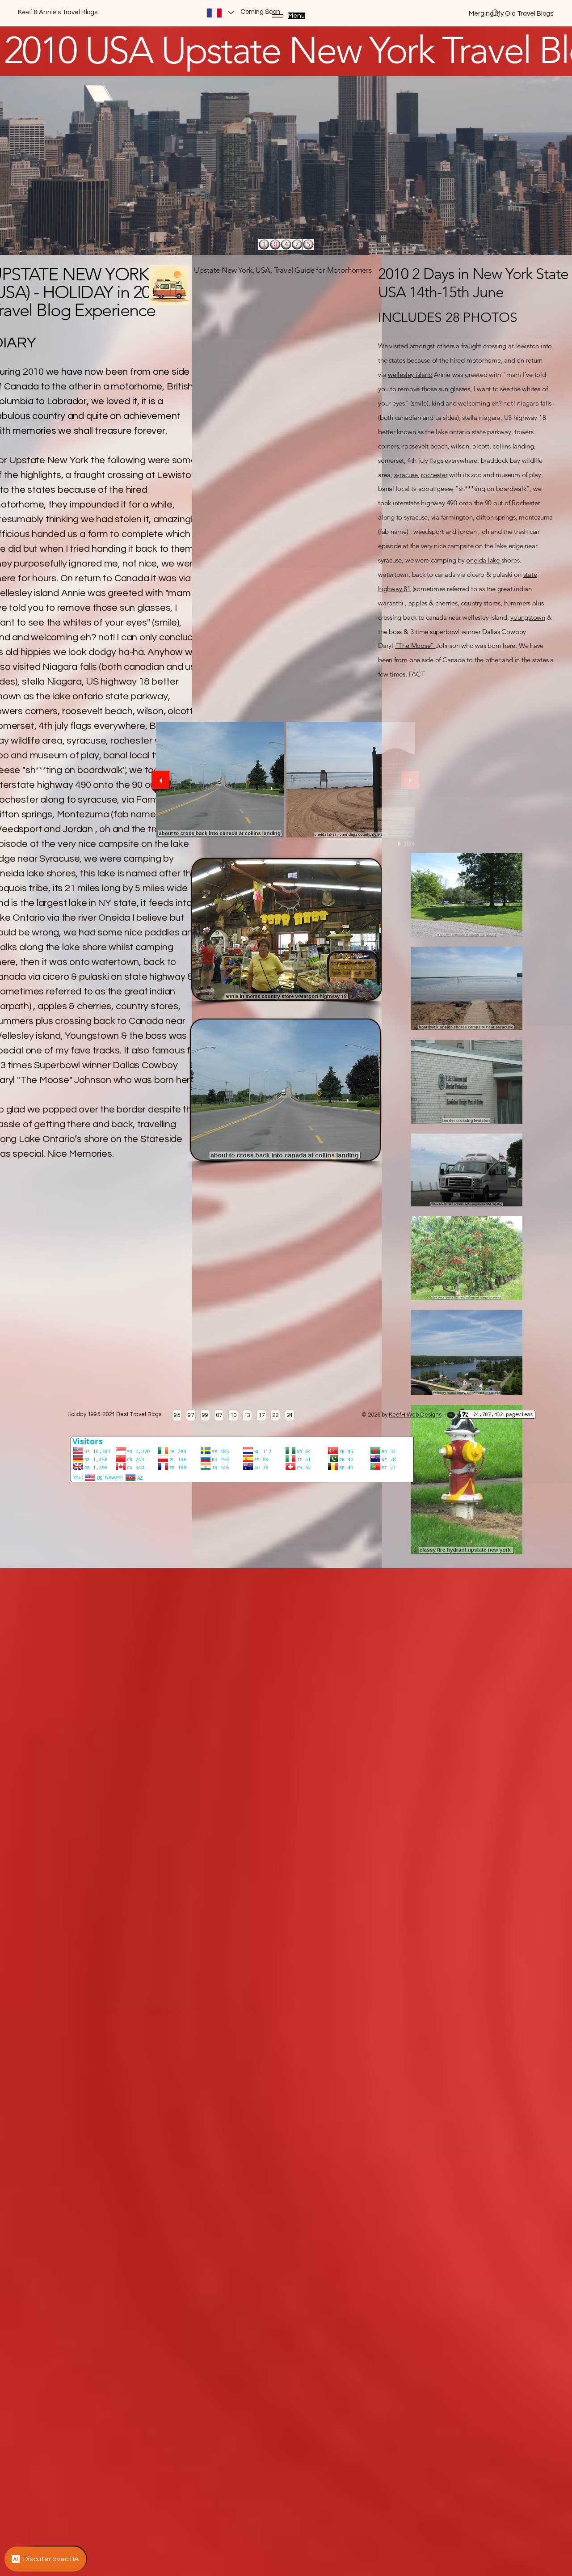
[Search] (496, 13)
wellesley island (410, 374)
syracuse (406, 475)
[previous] (160, 780)
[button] (220, 780)
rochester (434, 475)
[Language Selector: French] (220, 13)
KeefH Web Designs (415, 1415)
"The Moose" (415, 645)
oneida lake (484, 560)
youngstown (528, 617)
